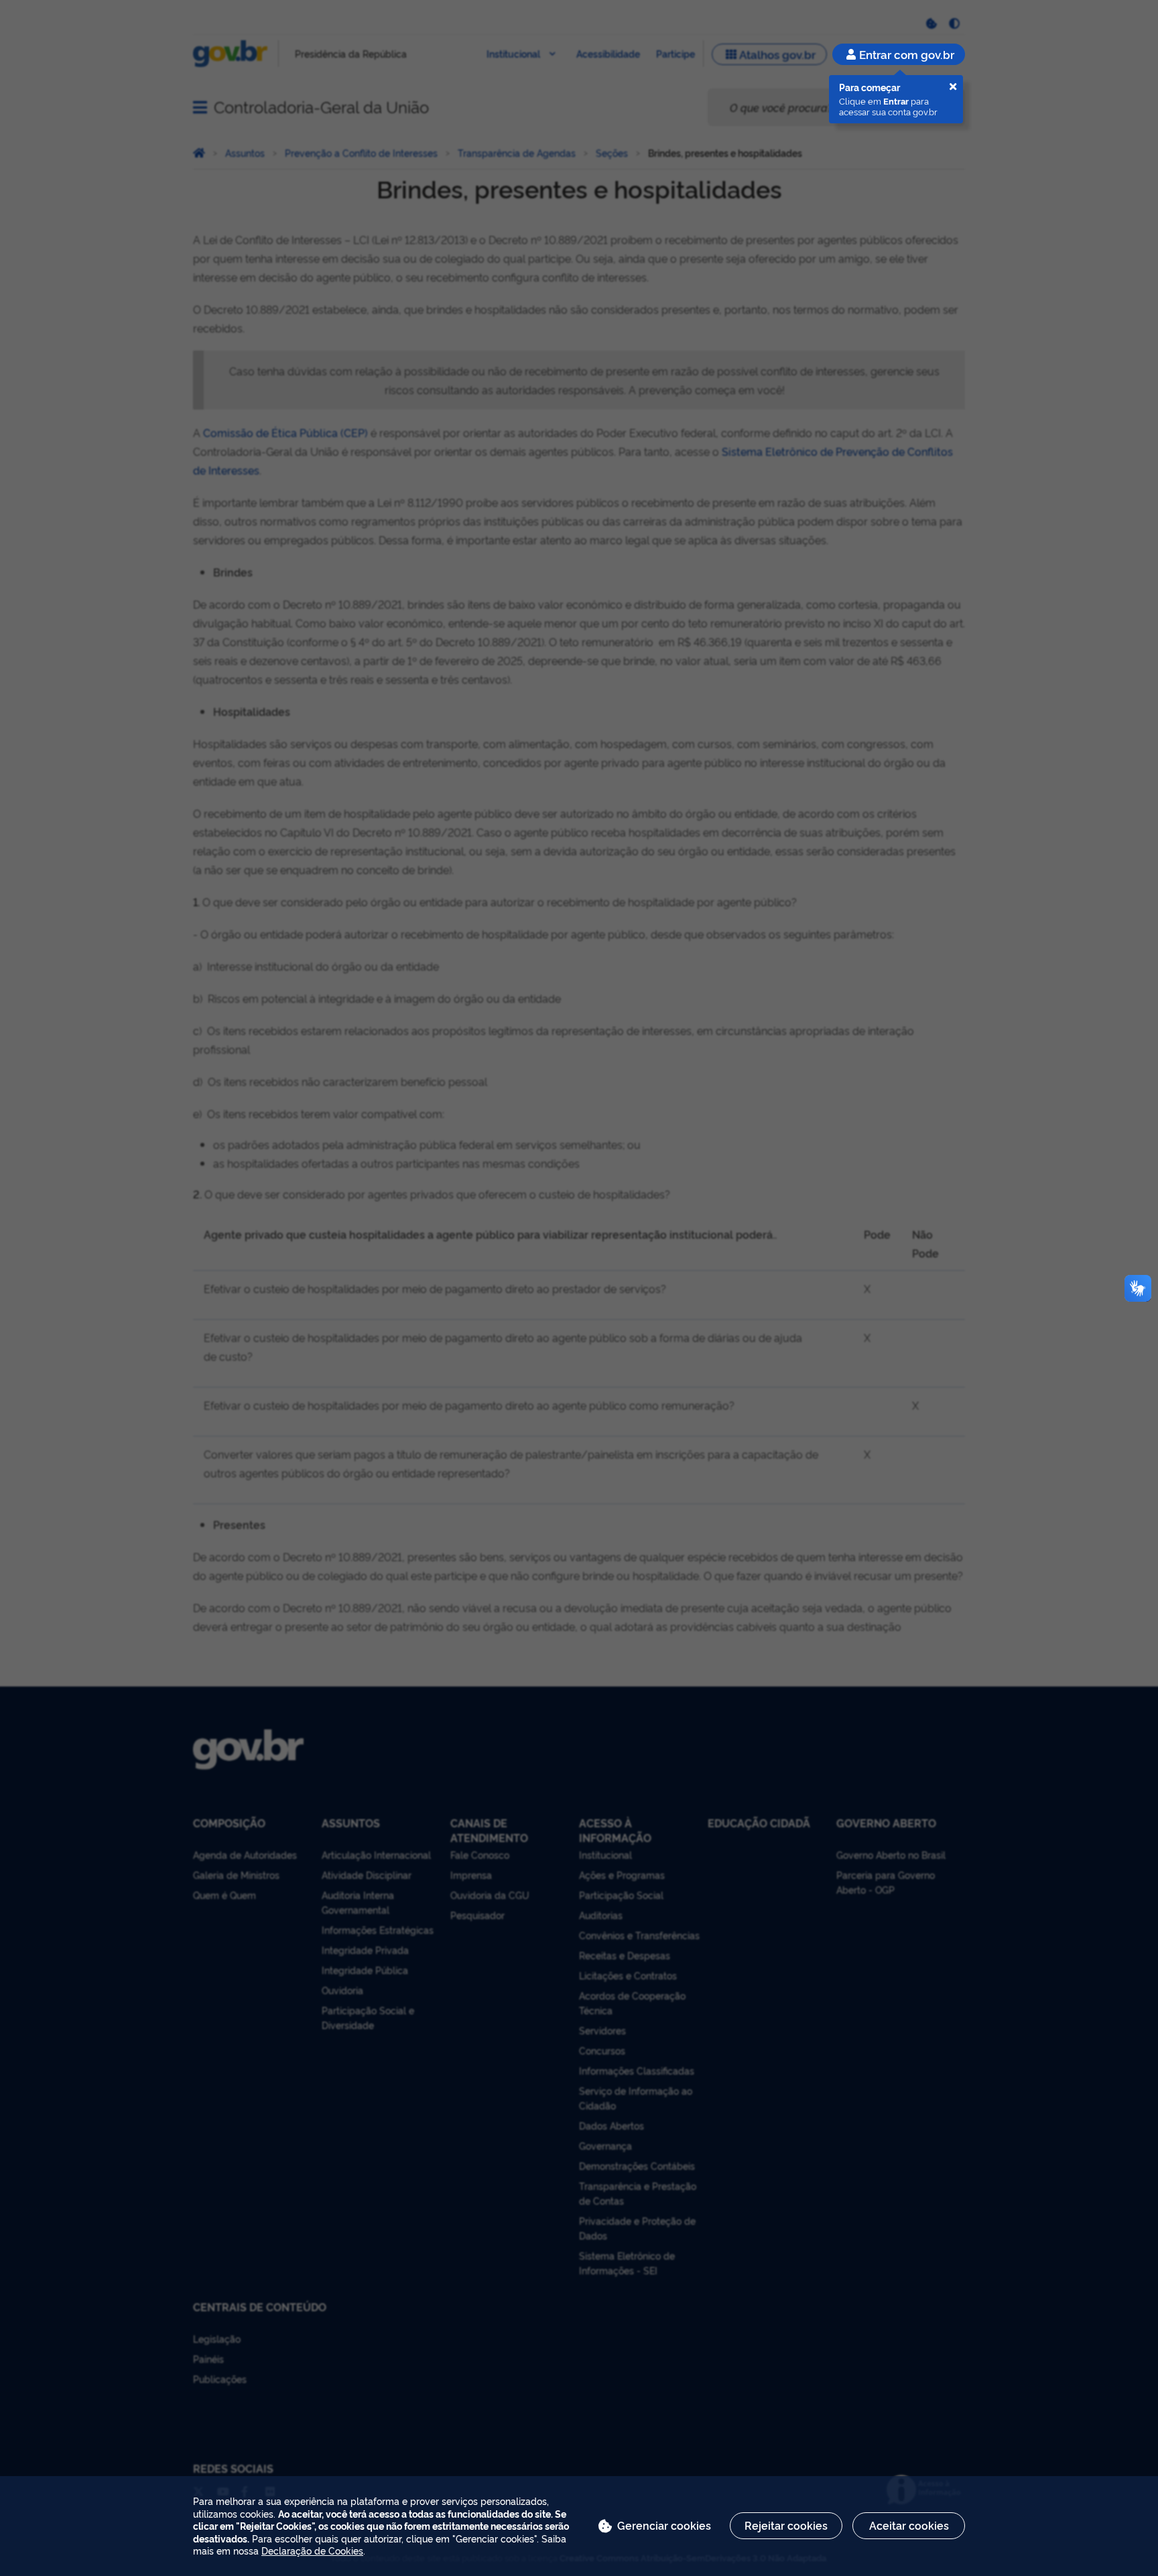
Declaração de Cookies (312, 2550)
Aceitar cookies (909, 2525)
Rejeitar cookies (786, 2525)
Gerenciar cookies (664, 2525)
